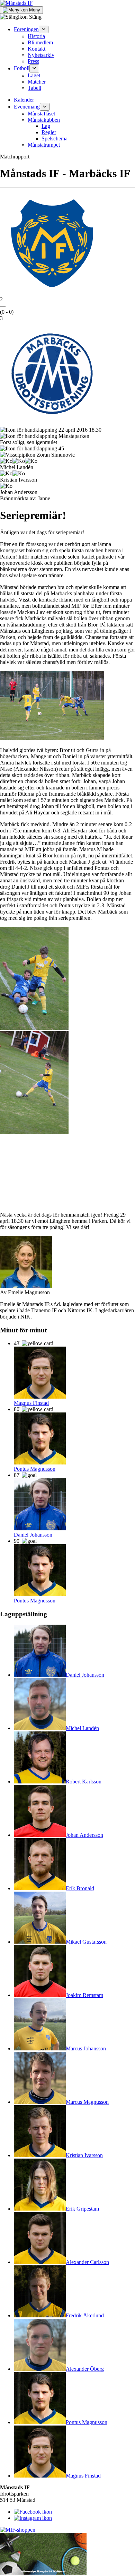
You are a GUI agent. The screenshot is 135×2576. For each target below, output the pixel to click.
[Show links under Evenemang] (45, 107)
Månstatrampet (44, 145)
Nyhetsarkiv (41, 55)
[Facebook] (33, 2512)
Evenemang (27, 107)
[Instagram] (33, 2518)
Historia (36, 36)
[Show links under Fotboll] (34, 68)
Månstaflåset (41, 114)
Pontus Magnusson (35, 1469)
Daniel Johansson (33, 1535)
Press (33, 61)
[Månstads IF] (16, 3)
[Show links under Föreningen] (44, 29)
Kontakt (37, 49)
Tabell (34, 88)
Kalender (24, 100)
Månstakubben (44, 120)
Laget (34, 75)
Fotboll (22, 68)
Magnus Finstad (31, 1403)
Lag (46, 126)
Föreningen (26, 29)
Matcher (37, 82)
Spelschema (55, 139)
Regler (49, 132)
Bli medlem (40, 42)
